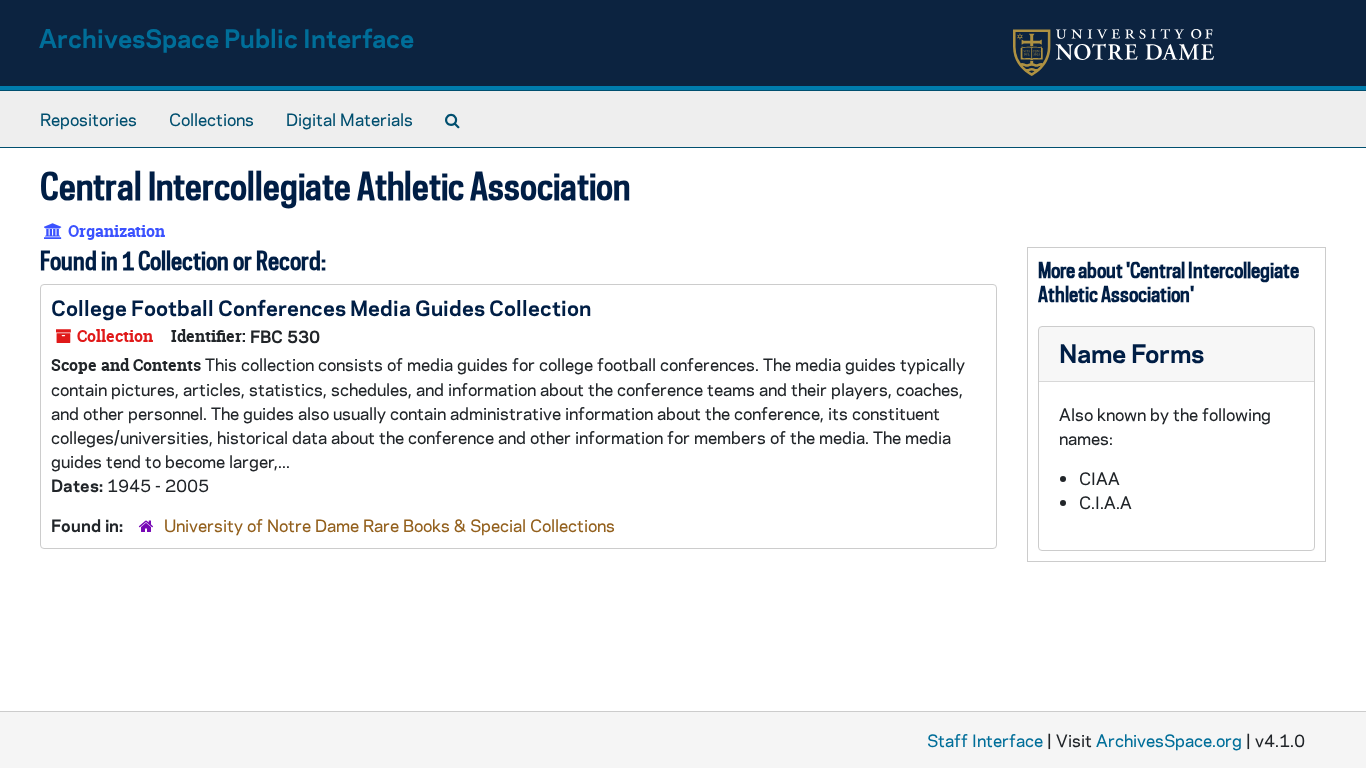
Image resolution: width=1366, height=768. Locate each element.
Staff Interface (985, 740)
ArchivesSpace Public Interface (226, 37)
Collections (211, 119)
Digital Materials (349, 119)
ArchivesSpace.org (1169, 740)
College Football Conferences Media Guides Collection (321, 307)
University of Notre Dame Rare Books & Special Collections (389, 525)
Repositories (88, 119)
